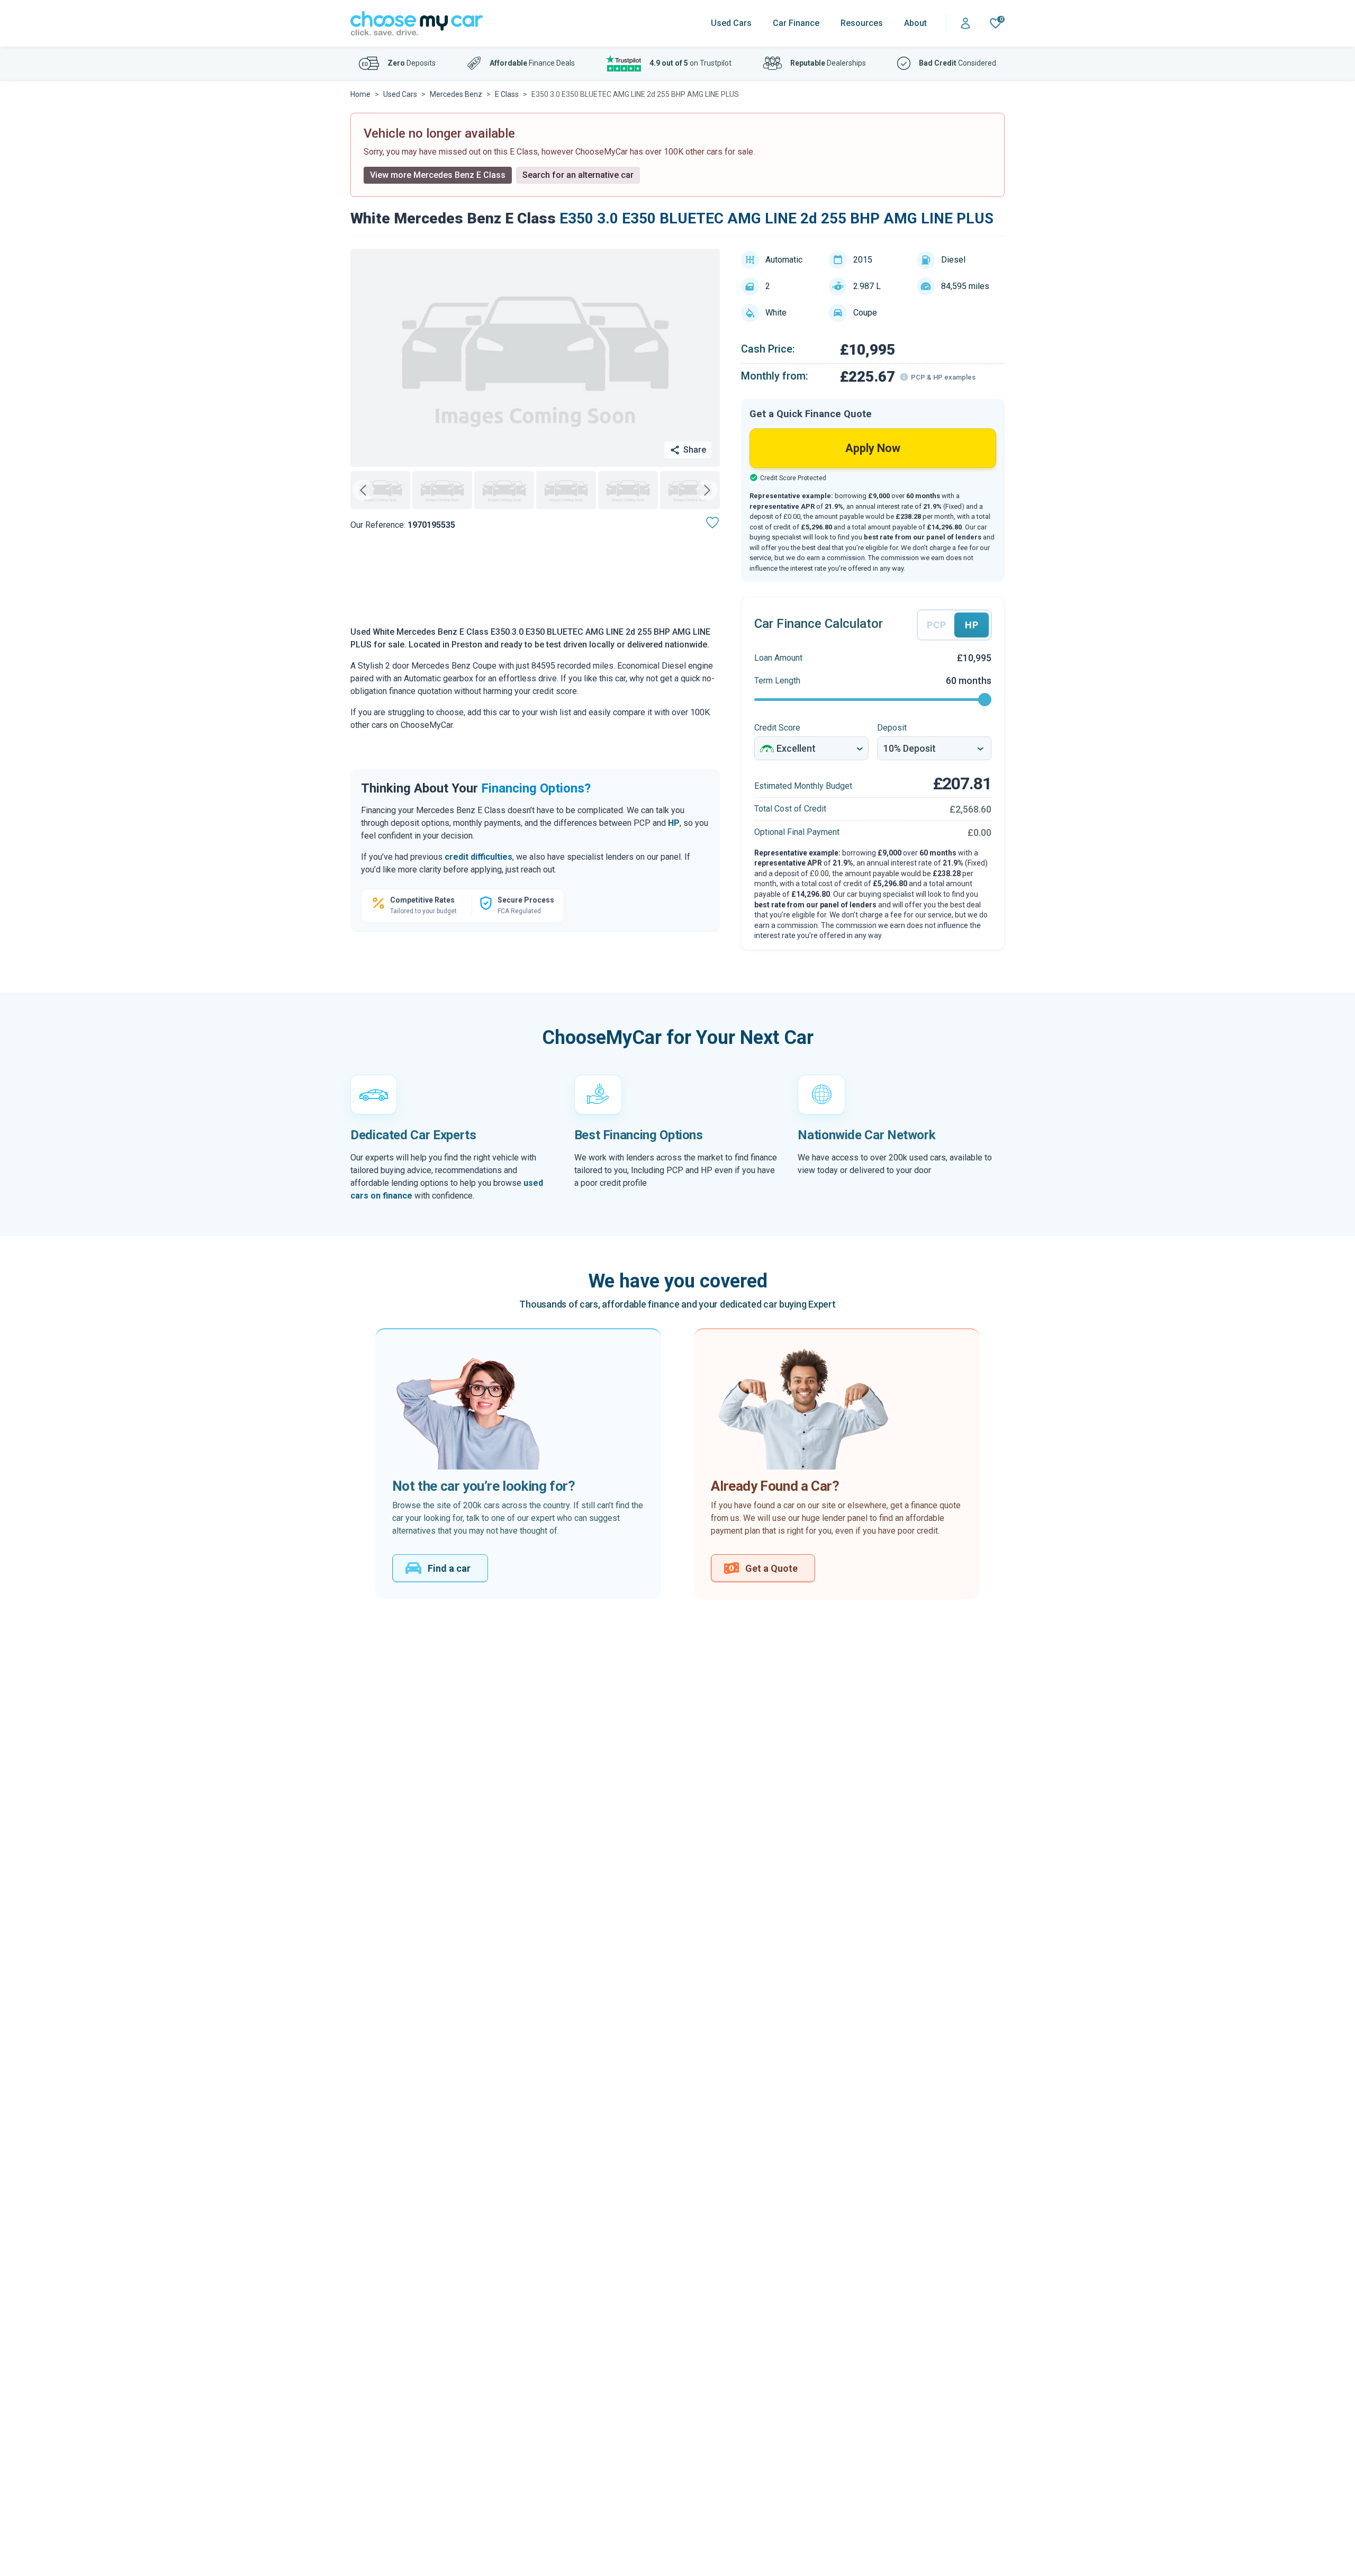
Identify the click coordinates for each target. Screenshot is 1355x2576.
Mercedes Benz (456, 94)
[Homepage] (417, 24)
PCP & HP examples (943, 377)
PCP (936, 625)
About (915, 23)
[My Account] (965, 24)
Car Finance (796, 23)
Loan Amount (778, 658)
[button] (380, 490)
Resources (862, 23)
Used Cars (731, 23)
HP (674, 823)
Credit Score (777, 728)
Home (360, 94)
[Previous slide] (363, 490)
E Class (507, 94)
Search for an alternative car (578, 175)
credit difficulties (478, 857)
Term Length (777, 681)
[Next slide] (707, 490)
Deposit (892, 728)
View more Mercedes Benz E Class (438, 175)
